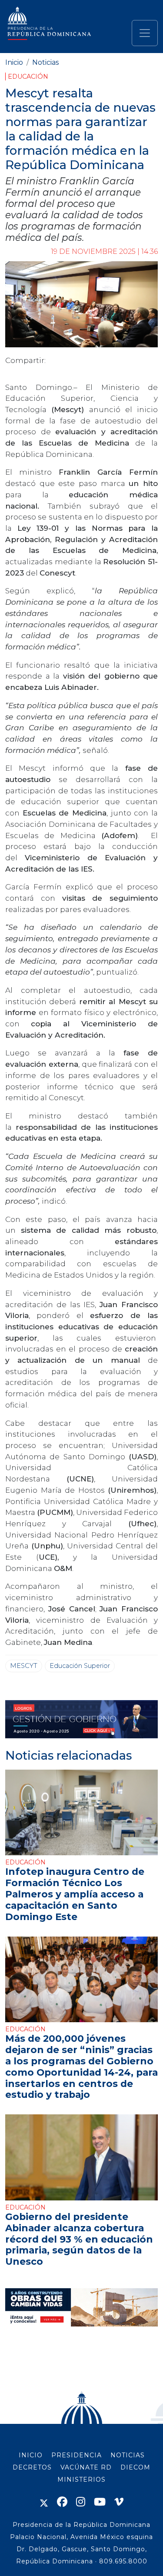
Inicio (14, 62)
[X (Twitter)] (44, 2502)
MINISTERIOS (81, 2479)
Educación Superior (80, 1666)
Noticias (45, 62)
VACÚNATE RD (86, 2467)
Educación (28, 77)
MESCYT (24, 1666)
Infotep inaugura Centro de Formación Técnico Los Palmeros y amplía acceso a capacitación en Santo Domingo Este (75, 1894)
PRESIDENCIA (77, 2455)
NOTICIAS (128, 2455)
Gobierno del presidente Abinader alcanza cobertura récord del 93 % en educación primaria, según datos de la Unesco (79, 2239)
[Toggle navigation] (145, 33)
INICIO (31, 2455)
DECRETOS (32, 2467)
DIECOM (135, 2467)
